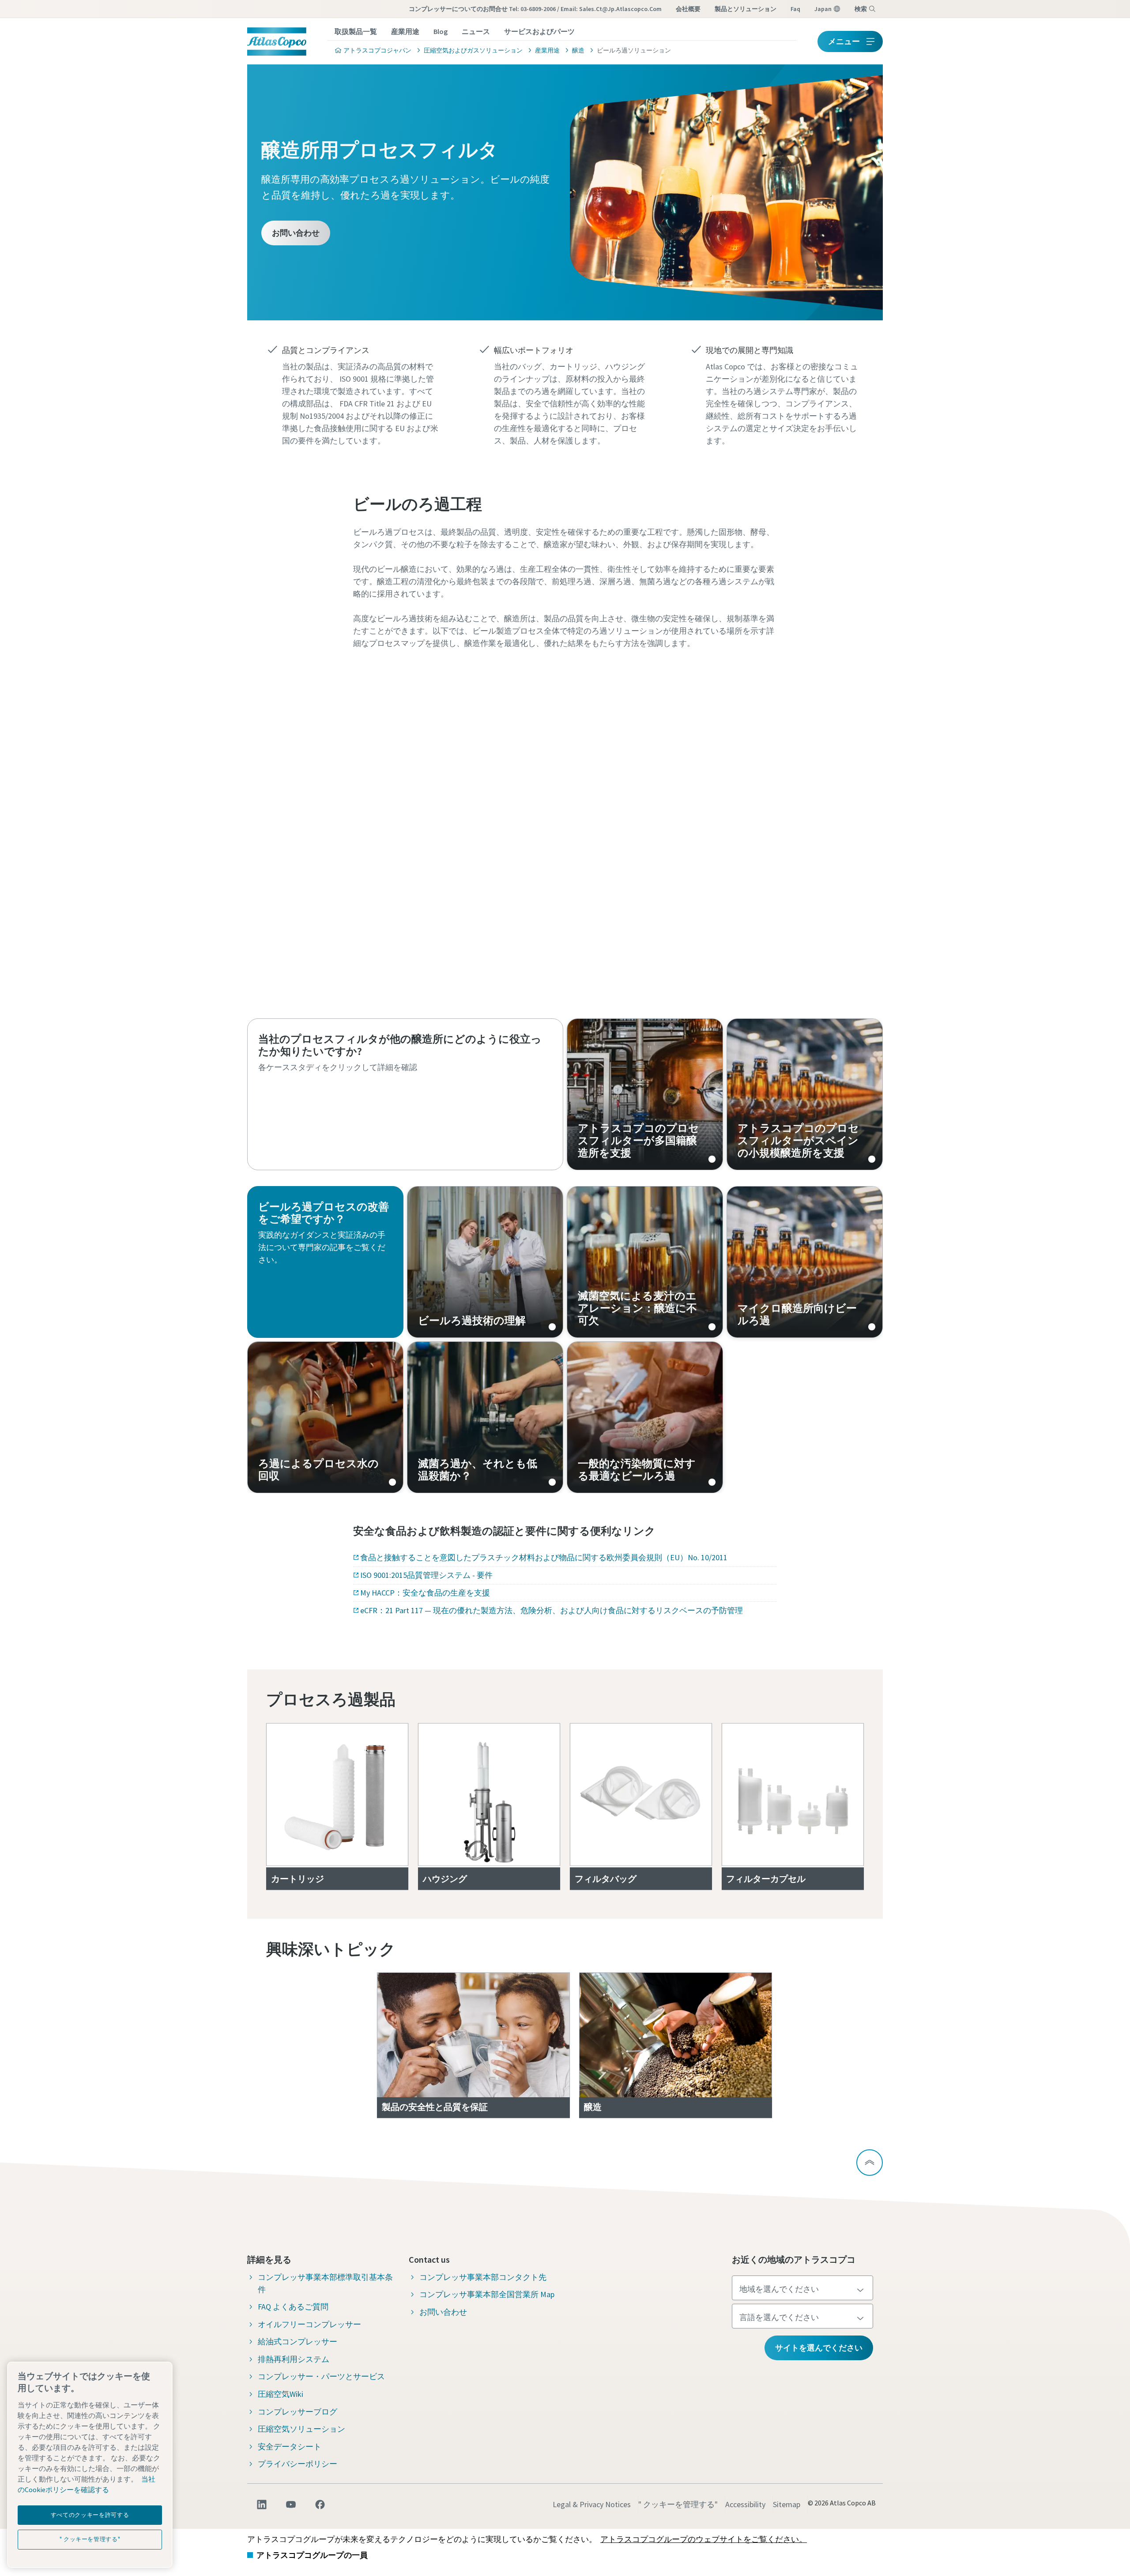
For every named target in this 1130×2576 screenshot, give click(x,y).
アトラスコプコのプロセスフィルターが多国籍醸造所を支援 (645, 1094)
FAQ (795, 9)
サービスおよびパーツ (539, 31)
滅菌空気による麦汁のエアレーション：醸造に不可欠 (645, 1262)
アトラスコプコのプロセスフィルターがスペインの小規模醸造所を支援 (805, 1094)
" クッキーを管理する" (678, 2504)
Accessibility (745, 2504)
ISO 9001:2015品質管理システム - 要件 (426, 1575)
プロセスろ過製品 (331, 1699)
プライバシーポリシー (298, 2464)
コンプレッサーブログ (298, 2412)
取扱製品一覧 (356, 31)
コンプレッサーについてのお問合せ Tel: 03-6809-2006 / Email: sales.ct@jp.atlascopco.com (535, 9)
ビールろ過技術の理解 (485, 1262)
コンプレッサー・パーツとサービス (321, 2376)
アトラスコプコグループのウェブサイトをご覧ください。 (704, 2539)
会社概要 (688, 9)
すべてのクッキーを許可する (90, 2515)
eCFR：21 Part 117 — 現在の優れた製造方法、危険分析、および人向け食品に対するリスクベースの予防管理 (552, 1610)
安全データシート (290, 2446)
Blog (441, 31)
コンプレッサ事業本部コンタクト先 (483, 2277)
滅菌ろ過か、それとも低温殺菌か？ (485, 1417)
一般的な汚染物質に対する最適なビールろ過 (645, 1417)
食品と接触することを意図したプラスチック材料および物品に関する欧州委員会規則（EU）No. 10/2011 (544, 1557)
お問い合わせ (296, 233)
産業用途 (405, 31)
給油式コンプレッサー (298, 2341)
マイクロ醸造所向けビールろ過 (805, 1262)
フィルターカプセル (766, 1879)
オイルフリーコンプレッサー (309, 2324)
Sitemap (787, 2504)
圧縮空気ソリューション (301, 2429)
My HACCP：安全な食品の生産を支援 (425, 1593)
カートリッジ (298, 1879)
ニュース (476, 31)
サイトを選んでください (819, 2348)
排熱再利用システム (294, 2359)
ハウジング (445, 1879)
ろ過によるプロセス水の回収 (325, 1417)
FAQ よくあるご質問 (293, 2307)
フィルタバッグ (606, 1879)
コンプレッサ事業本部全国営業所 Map (487, 2294)
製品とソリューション (746, 9)
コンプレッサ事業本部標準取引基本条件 (325, 2283)
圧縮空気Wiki (281, 2394)
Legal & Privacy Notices (592, 2504)
